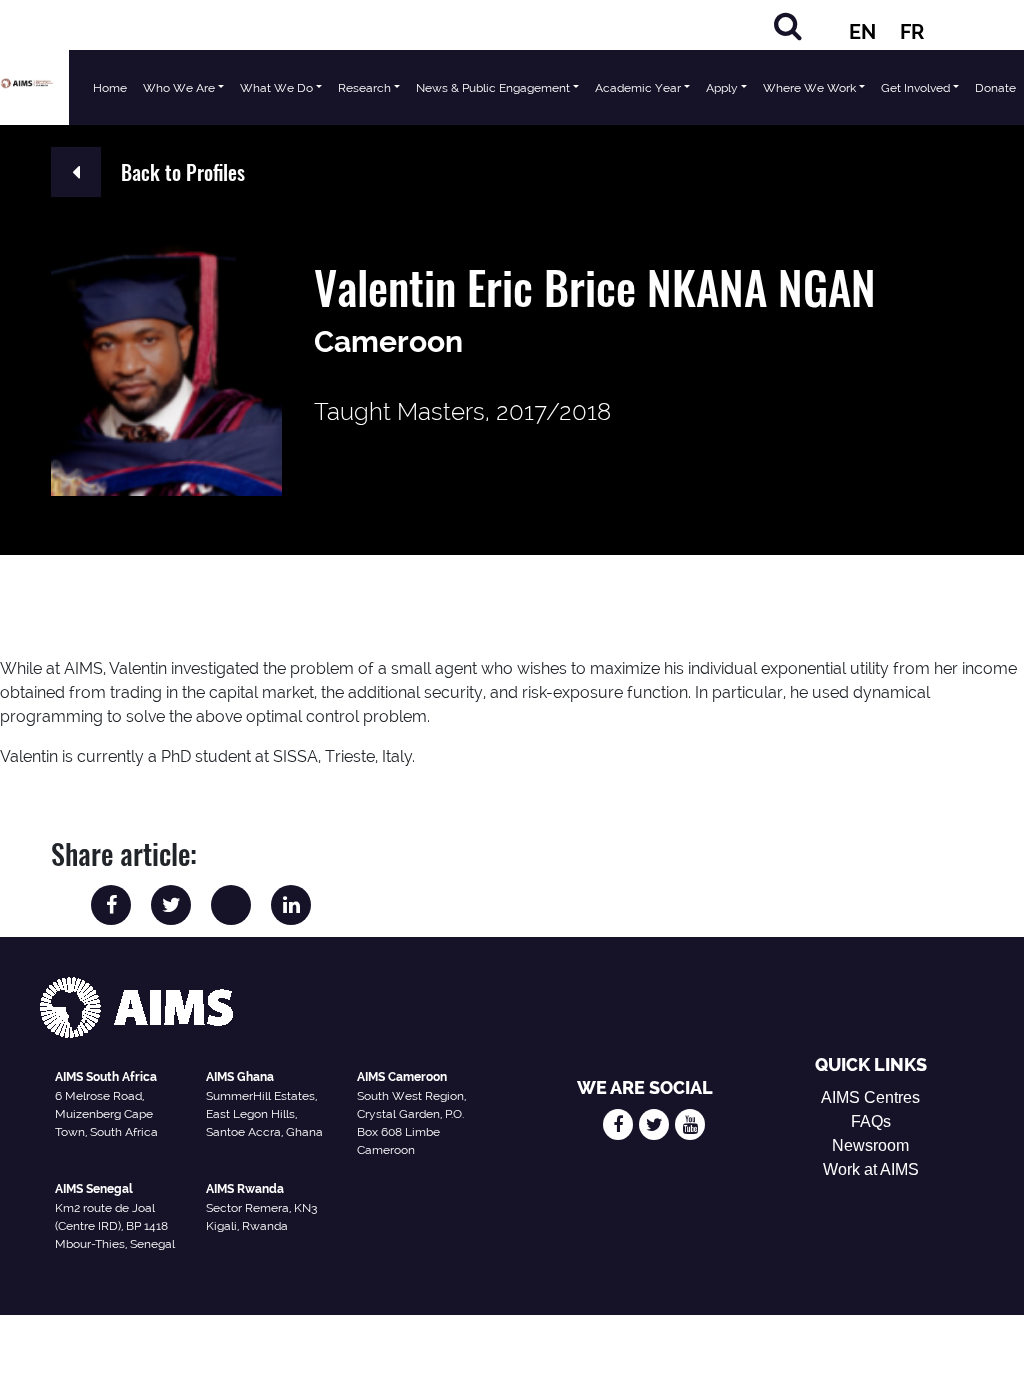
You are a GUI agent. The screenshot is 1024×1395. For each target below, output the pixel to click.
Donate (995, 88)
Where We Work (809, 88)
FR (912, 32)
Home (110, 88)
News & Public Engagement (493, 88)
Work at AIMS (871, 1169)
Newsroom (870, 1145)
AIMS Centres (870, 1097)
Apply (722, 88)
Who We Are (179, 88)
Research (364, 88)
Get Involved (915, 88)
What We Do (276, 88)
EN (862, 32)
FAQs (871, 1121)
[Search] (788, 25)
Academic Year (638, 88)
